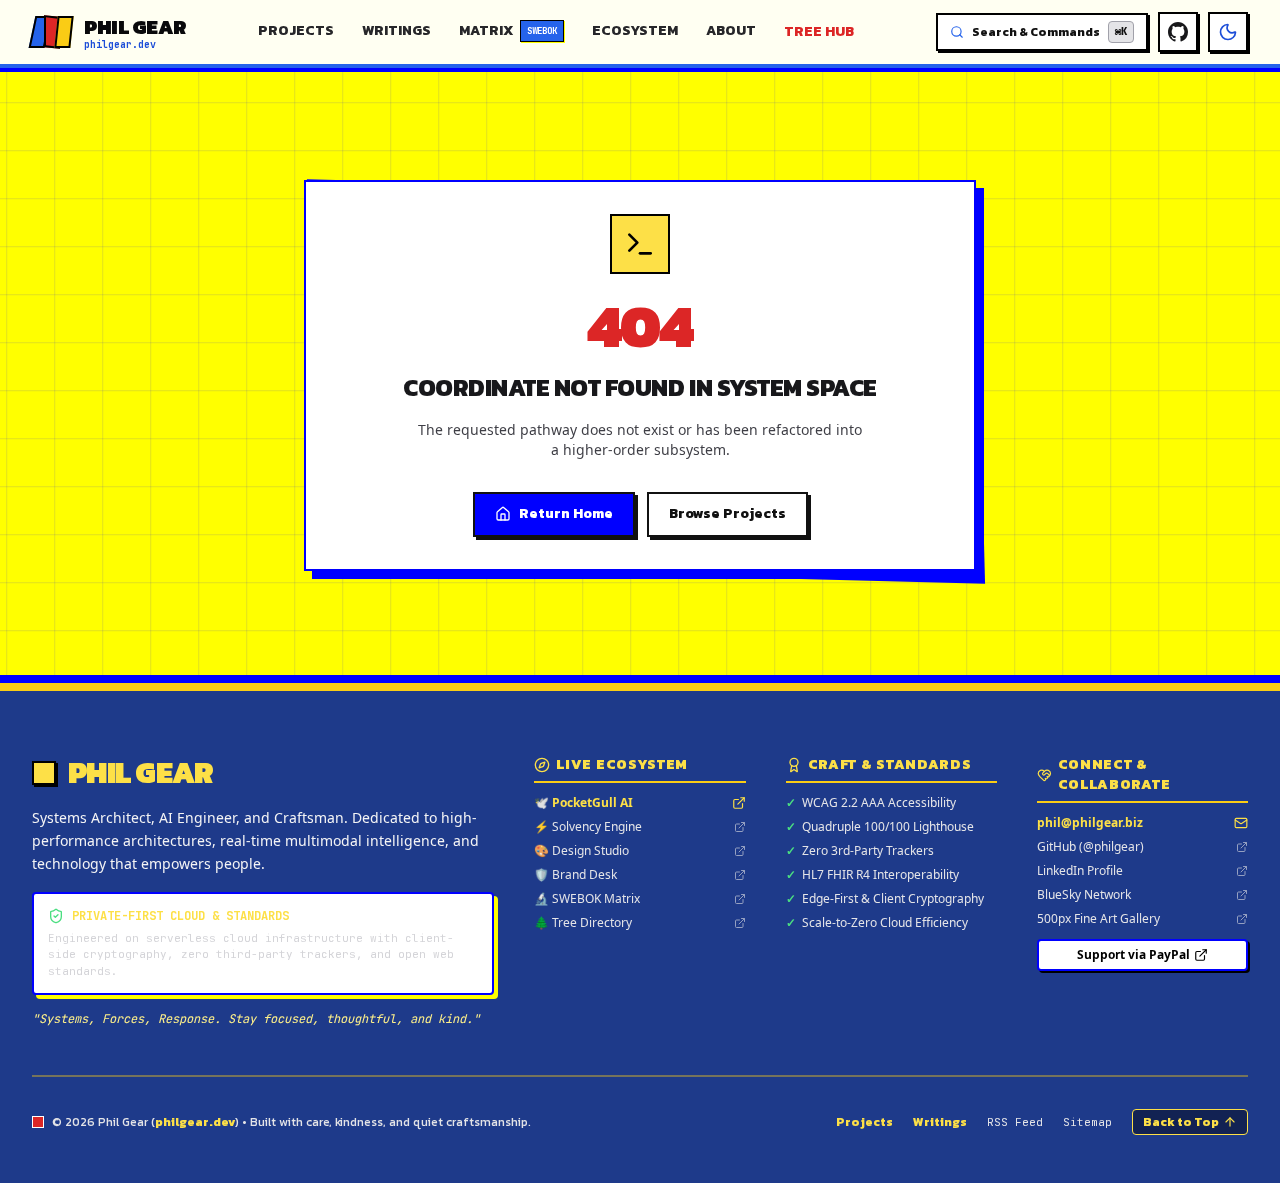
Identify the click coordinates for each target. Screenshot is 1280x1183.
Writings (396, 30)
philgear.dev (195, 1122)
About (731, 30)
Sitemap (1087, 1122)
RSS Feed (1015, 1122)
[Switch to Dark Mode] (1228, 32)
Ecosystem (635, 30)
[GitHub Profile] (1178, 32)
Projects (296, 30)
